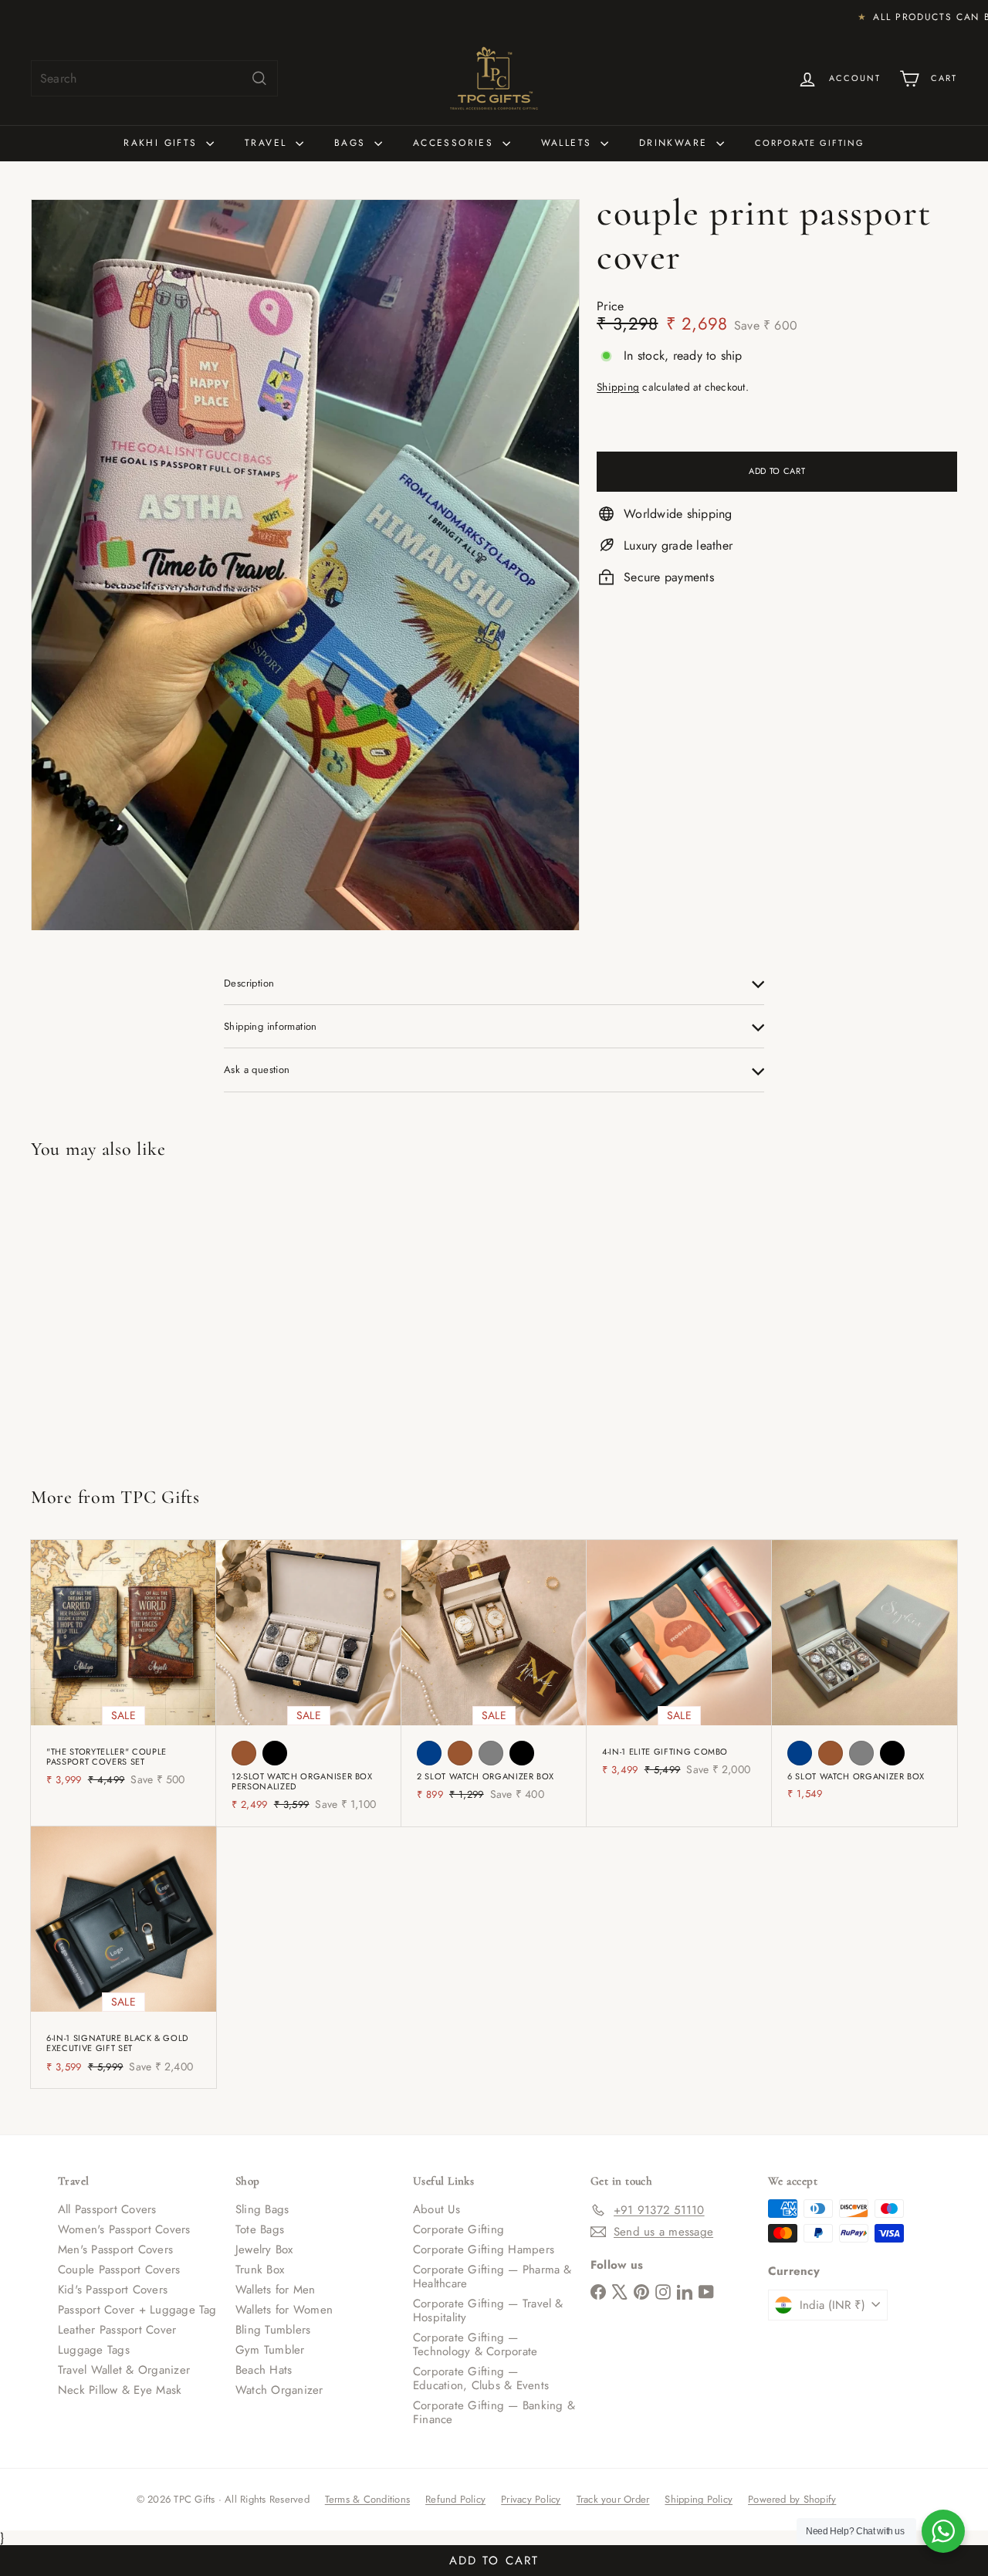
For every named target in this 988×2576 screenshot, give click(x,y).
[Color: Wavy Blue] (429, 1753)
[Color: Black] (275, 1753)
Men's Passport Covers (115, 2249)
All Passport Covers (107, 2209)
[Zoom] (305, 565)
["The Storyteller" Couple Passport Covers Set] (123, 1671)
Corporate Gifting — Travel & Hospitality (488, 2310)
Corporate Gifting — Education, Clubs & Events (481, 2378)
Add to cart (494, 2561)
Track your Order (613, 2499)
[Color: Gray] (491, 1753)
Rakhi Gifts (163, 143)
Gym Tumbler (270, 2350)
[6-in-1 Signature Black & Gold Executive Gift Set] (123, 1957)
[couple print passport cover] (108, 1317)
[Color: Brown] (244, 1753)
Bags (352, 143)
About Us (436, 2209)
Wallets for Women (284, 2310)
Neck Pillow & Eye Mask (120, 2390)
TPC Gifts (160, 1497)
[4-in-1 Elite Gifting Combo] (679, 1666)
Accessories (456, 143)
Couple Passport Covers (119, 2270)
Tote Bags (260, 2229)
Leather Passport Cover (117, 2330)
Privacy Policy (531, 2499)
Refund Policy (455, 2499)
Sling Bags (262, 2209)
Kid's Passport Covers (113, 2290)
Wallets (569, 143)
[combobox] (154, 78)
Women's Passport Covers (124, 2229)
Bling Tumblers (273, 2330)
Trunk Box (260, 2270)
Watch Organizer (279, 2390)
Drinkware (676, 143)
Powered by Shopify (792, 2499)
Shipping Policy (699, 2499)
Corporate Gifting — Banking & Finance (494, 2412)
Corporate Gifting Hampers (484, 2249)
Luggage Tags (94, 2350)
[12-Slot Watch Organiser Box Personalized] (309, 1683)
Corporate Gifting (810, 143)
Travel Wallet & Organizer (124, 2370)
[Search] (259, 78)
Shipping (618, 388)
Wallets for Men (276, 2290)
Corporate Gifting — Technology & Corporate (475, 2344)
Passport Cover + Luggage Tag (137, 2310)
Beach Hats (264, 2370)
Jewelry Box (264, 2249)
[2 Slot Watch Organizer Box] (494, 1678)
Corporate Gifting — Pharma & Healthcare (492, 2276)
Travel (268, 143)
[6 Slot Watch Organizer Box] (864, 1678)
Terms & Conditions (367, 2499)
